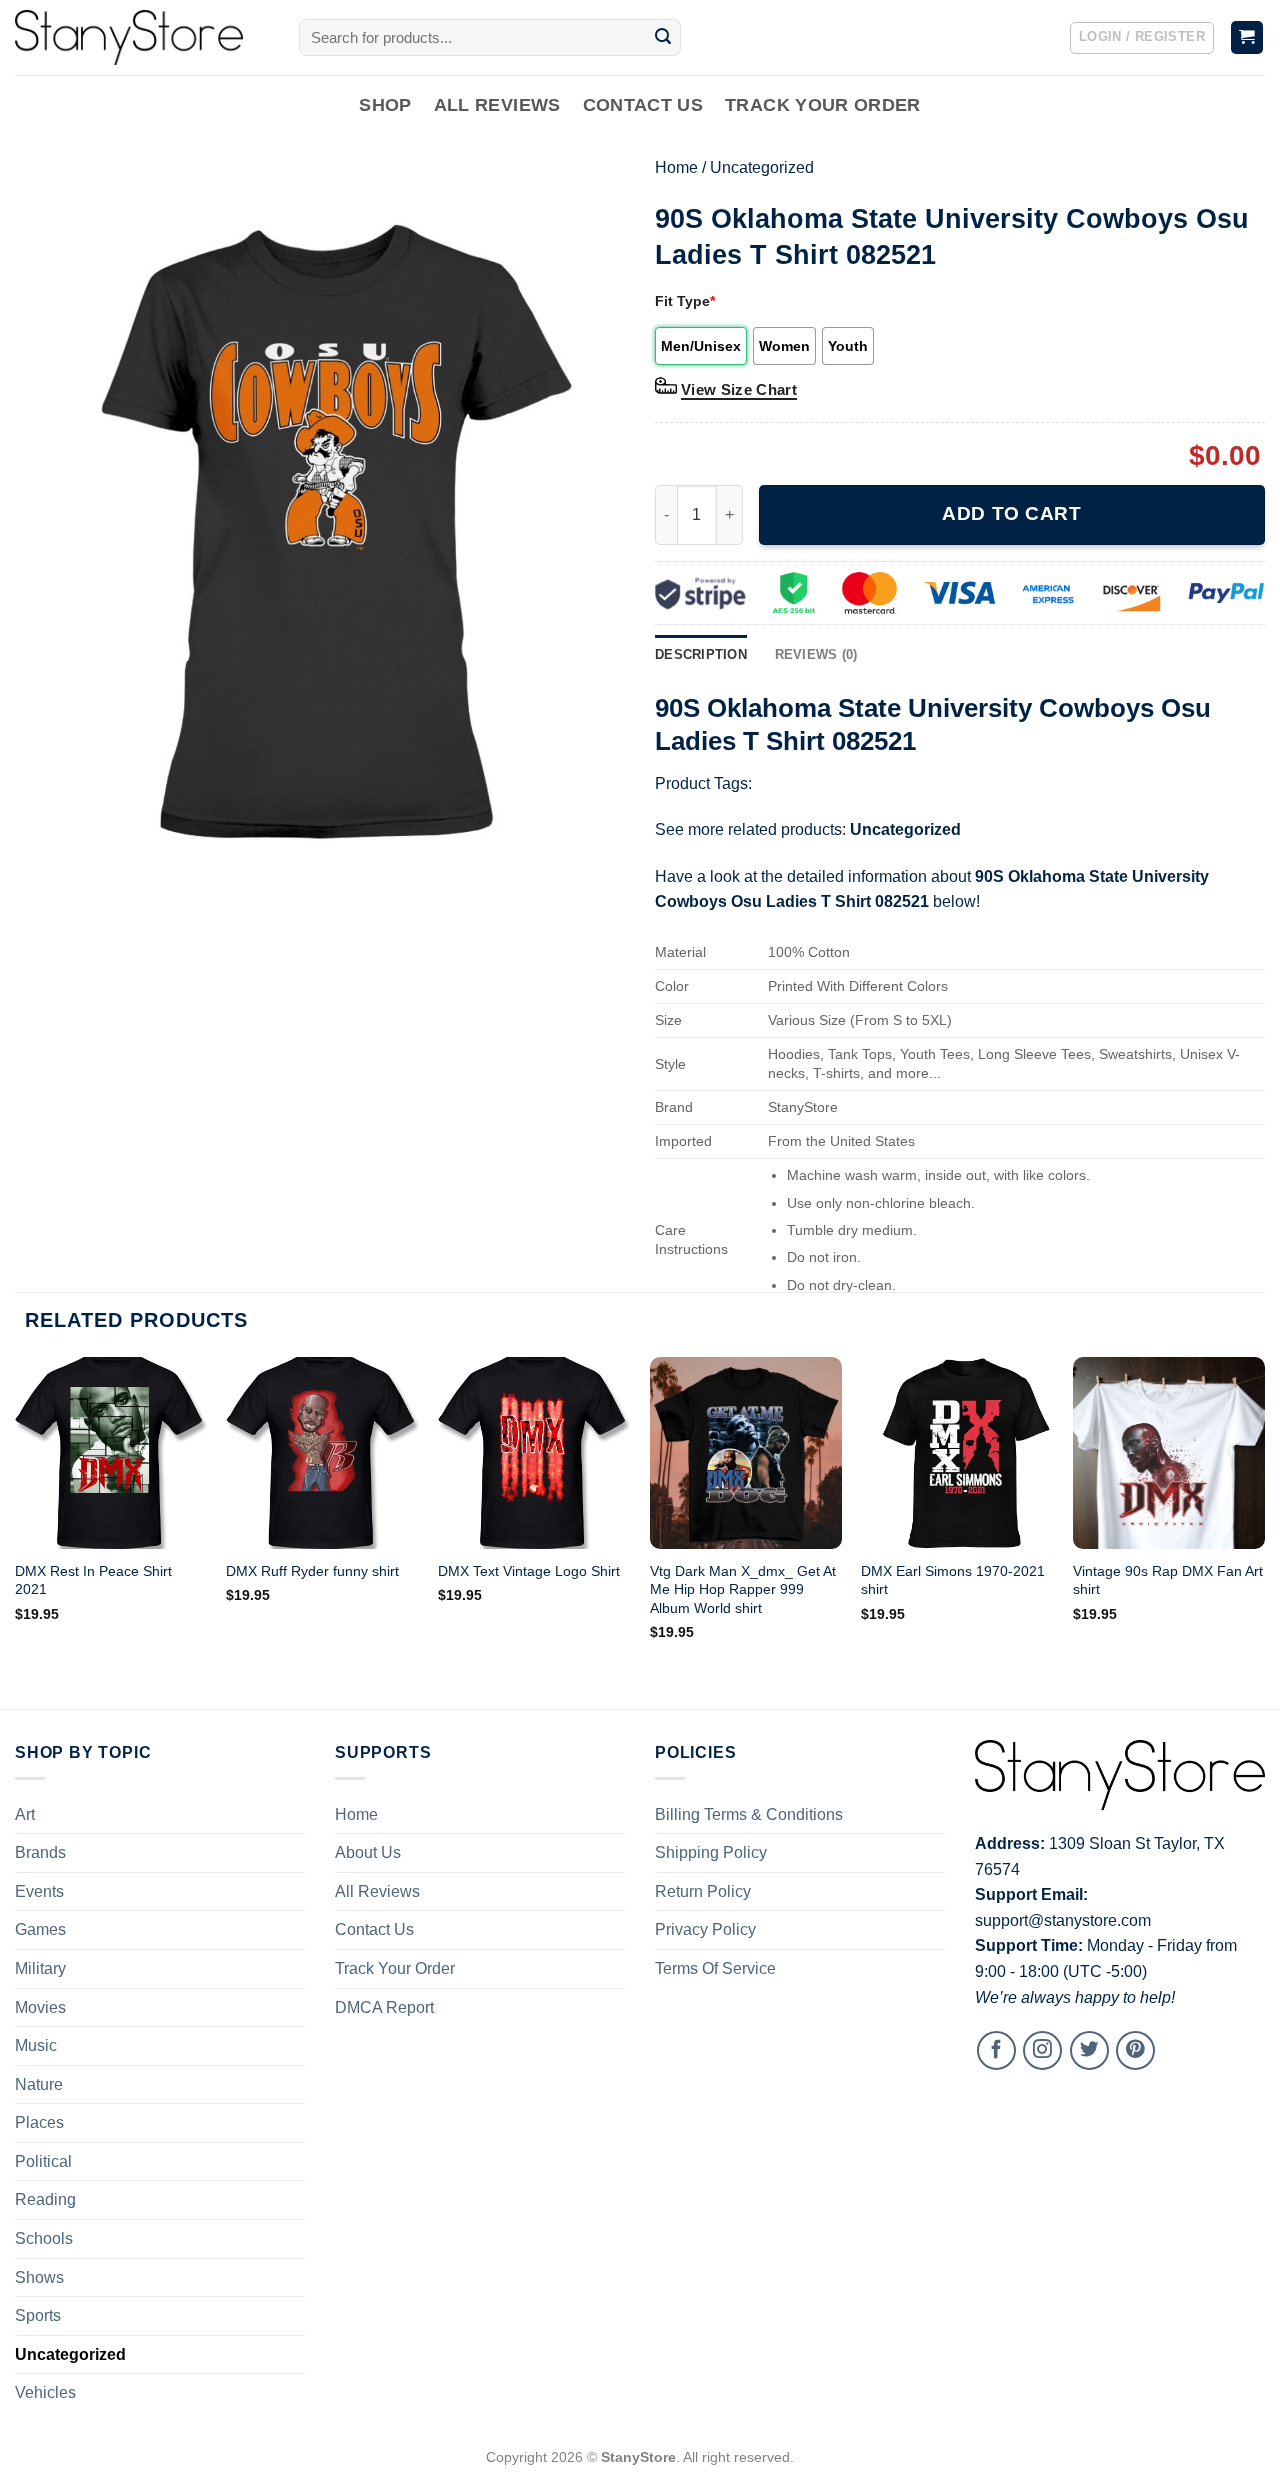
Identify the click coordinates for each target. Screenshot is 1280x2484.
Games (40, 1929)
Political (43, 2161)
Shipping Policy (711, 1852)
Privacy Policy (705, 1929)
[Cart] (1247, 37)
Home (676, 167)
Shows (39, 2277)
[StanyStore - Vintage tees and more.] (142, 37)
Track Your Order (823, 105)
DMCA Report (384, 2007)
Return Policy (703, 1891)
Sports (38, 2315)
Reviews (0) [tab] (816, 654)
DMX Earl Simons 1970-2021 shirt (953, 1580)
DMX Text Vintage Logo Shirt (529, 1571)
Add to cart (1011, 513)
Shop (385, 105)
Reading (45, 2199)
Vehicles (45, 2392)
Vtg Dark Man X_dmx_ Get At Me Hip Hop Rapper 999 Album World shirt (743, 1589)
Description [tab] (701, 654)
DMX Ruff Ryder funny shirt (312, 1571)
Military (40, 1968)
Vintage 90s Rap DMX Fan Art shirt (1168, 1580)
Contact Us (643, 105)
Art (25, 1814)
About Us (368, 1852)
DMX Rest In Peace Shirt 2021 (93, 1580)
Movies (40, 2007)
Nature (39, 2084)
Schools (44, 2238)
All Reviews (497, 105)
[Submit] (663, 38)
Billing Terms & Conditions (749, 1814)
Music (36, 2045)
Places (39, 2122)
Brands (40, 1852)
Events (39, 1891)
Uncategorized (762, 167)
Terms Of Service (715, 1968)
